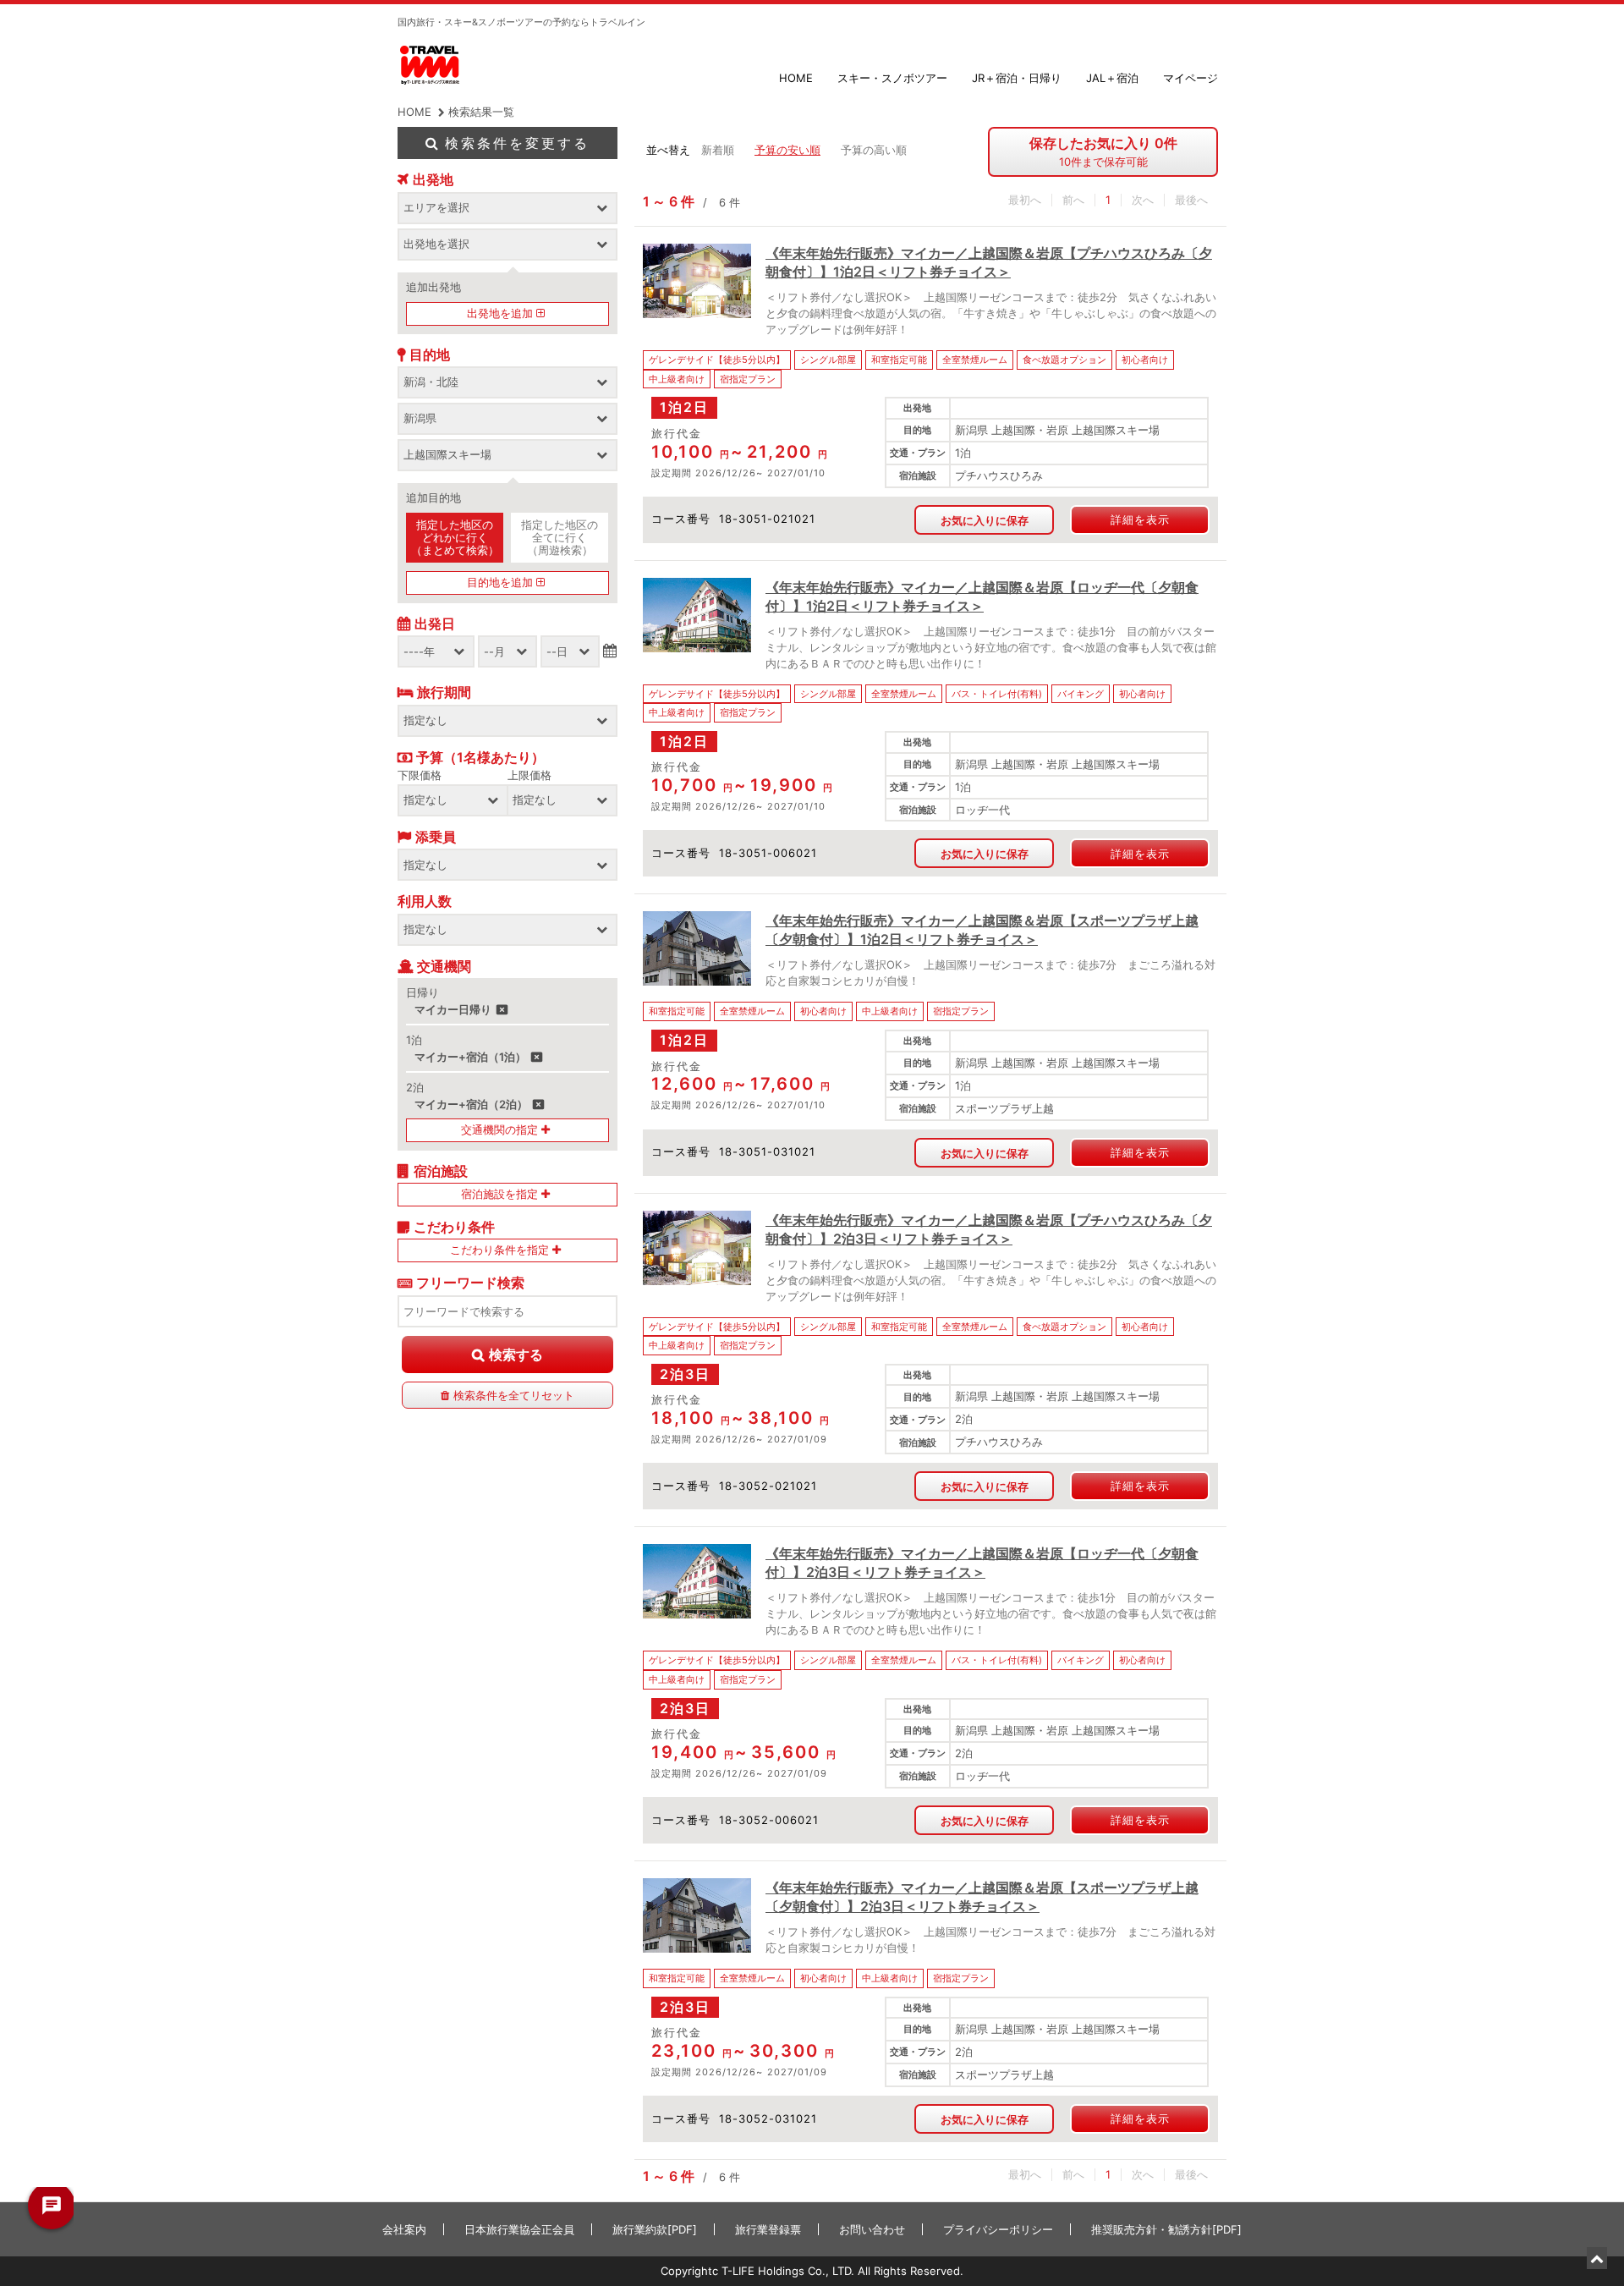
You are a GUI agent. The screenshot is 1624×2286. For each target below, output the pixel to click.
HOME (796, 78)
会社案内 (404, 2229)
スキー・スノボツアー (892, 78)
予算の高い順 (874, 150)
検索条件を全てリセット (514, 1395)
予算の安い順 (787, 150)
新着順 (718, 150)
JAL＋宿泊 (1112, 78)
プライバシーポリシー (998, 2229)
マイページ (1191, 78)
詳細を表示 (1140, 519)
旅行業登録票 (768, 2229)
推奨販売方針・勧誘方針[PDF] (1166, 2229)
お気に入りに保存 (985, 520)
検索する (516, 1355)
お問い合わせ (872, 2229)
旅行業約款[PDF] (655, 2229)
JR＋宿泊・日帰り (1017, 78)
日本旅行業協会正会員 (519, 2229)
